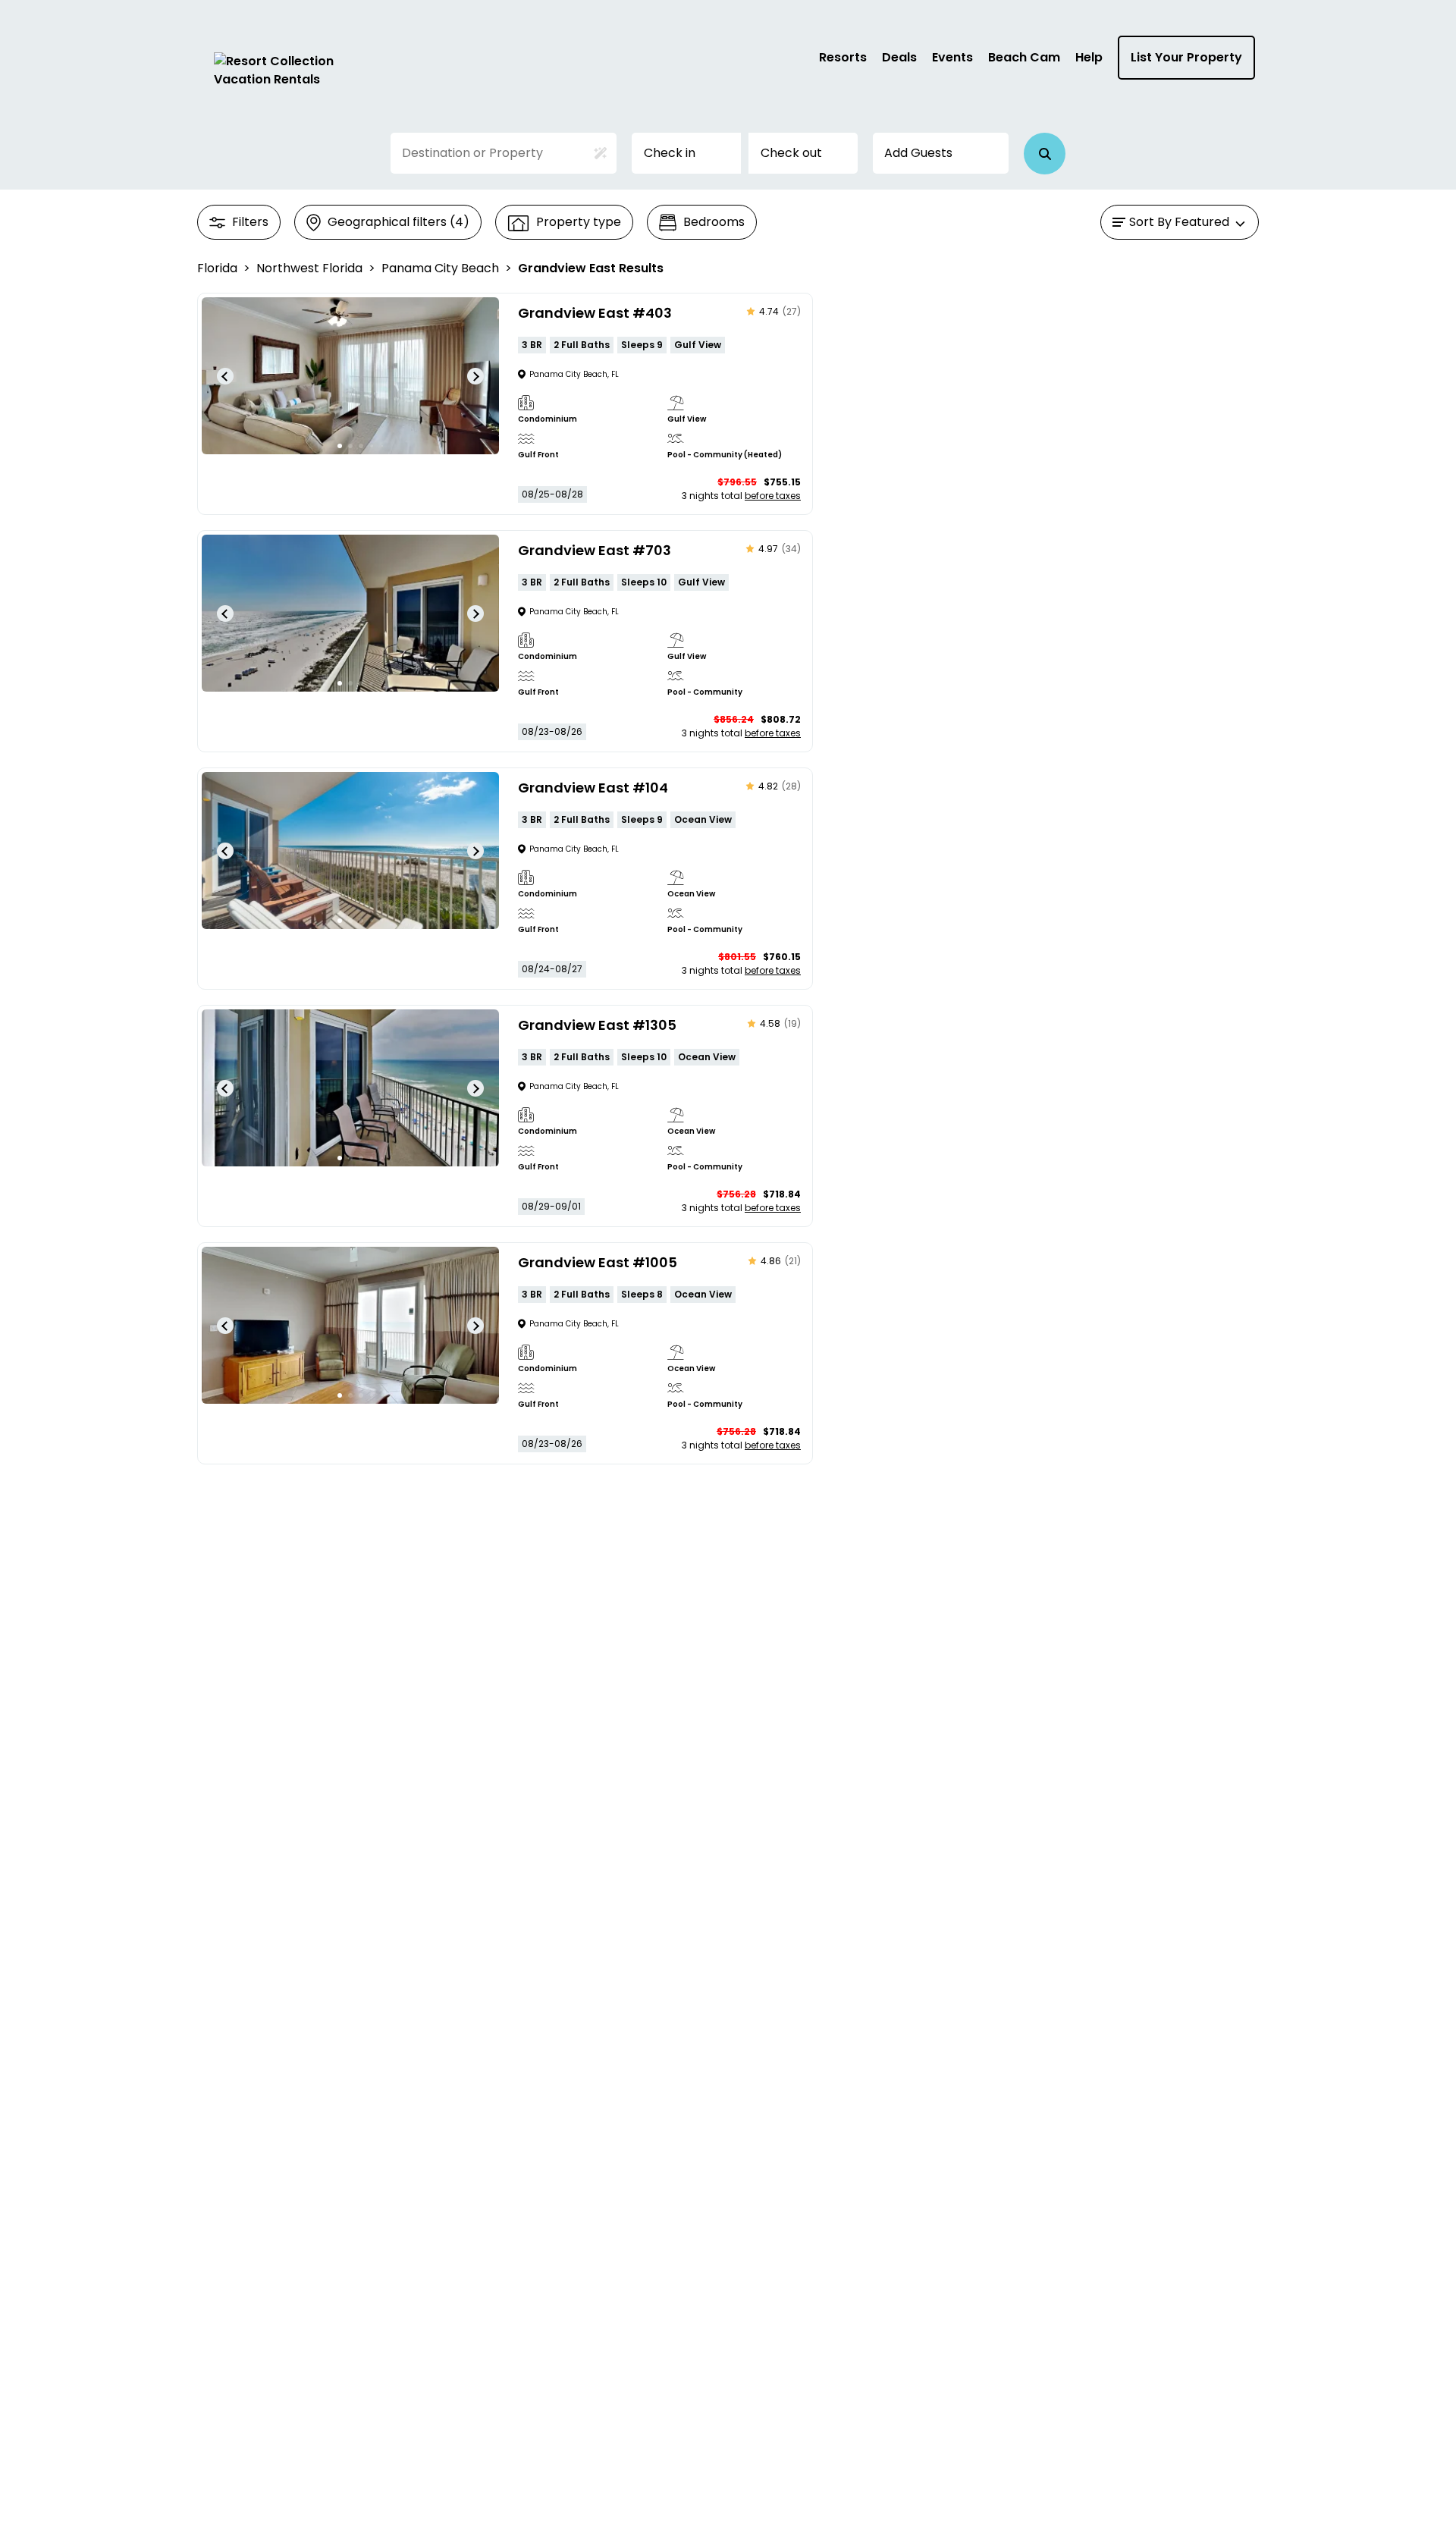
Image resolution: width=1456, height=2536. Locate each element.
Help (1089, 57)
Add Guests (918, 153)
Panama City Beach (440, 268)
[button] (1045, 154)
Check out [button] (791, 153)
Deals (899, 57)
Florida (217, 268)
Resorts (843, 57)
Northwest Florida (309, 268)
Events (952, 57)
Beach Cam (1024, 57)
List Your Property (1186, 57)
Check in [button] (670, 153)
